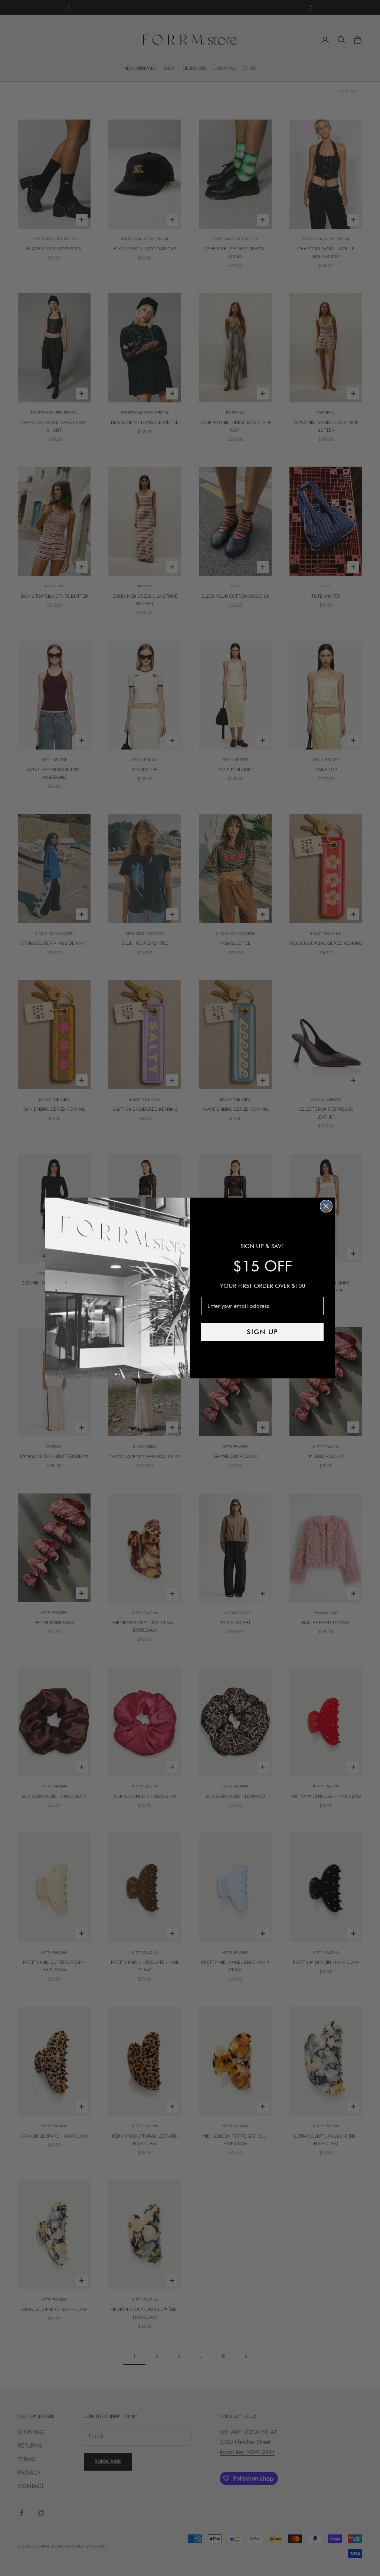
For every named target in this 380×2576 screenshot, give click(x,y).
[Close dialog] (326, 1206)
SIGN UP (263, 1332)
